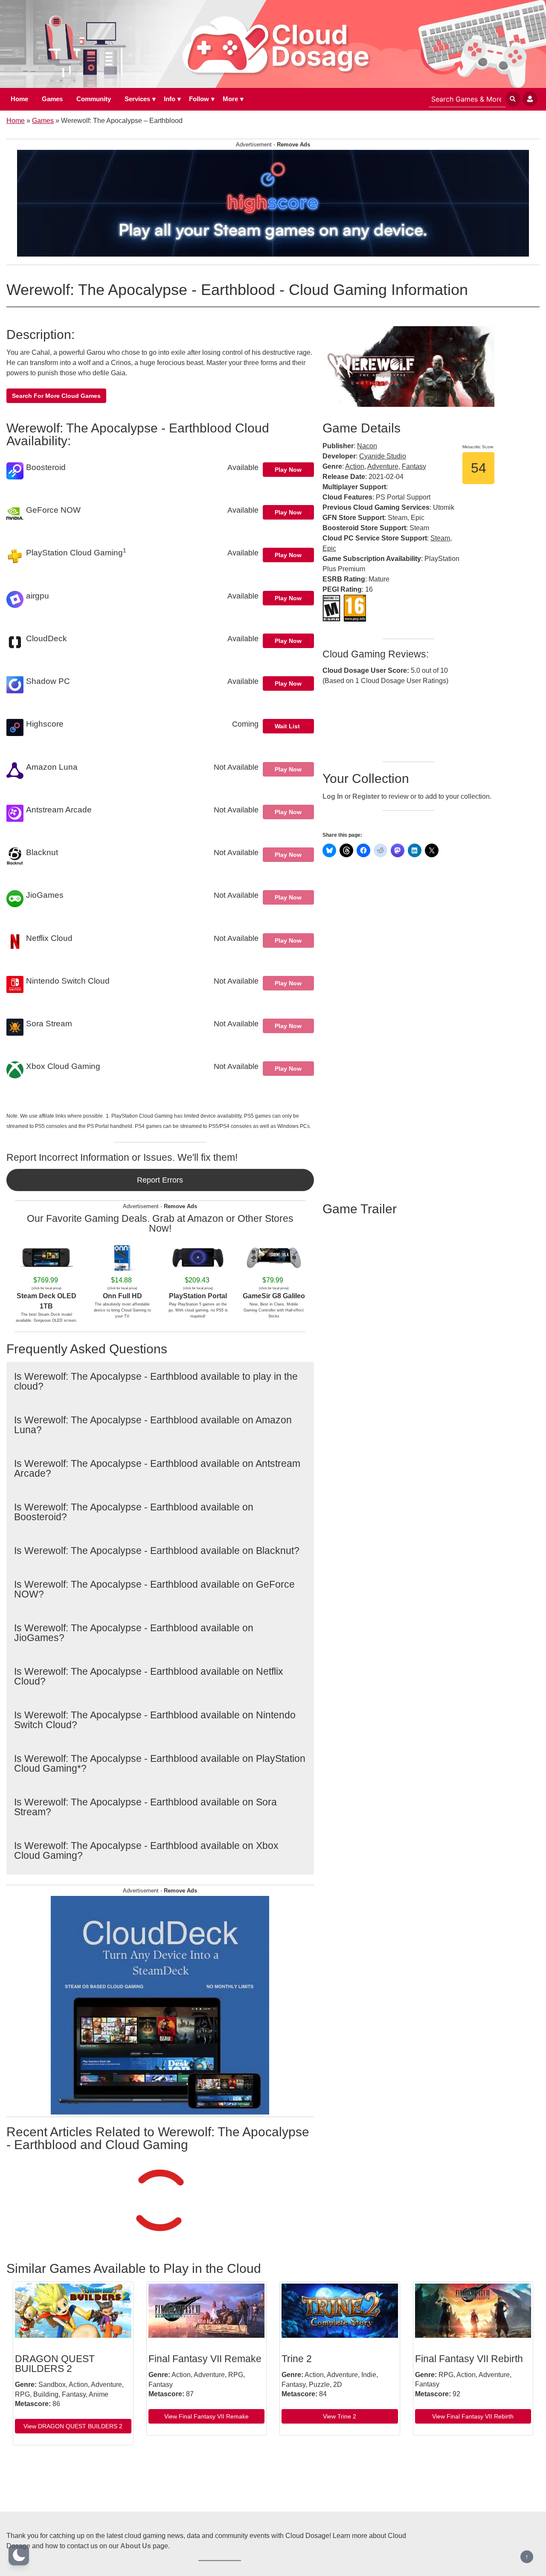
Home (19, 99)
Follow (199, 99)
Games (52, 99)
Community (94, 99)
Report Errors (160, 1180)
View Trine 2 (340, 2416)
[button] (19, 2555)
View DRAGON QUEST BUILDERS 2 (73, 2426)
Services (137, 99)
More (230, 99)
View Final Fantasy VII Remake (206, 2416)
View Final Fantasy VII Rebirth (473, 2416)
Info (170, 99)
